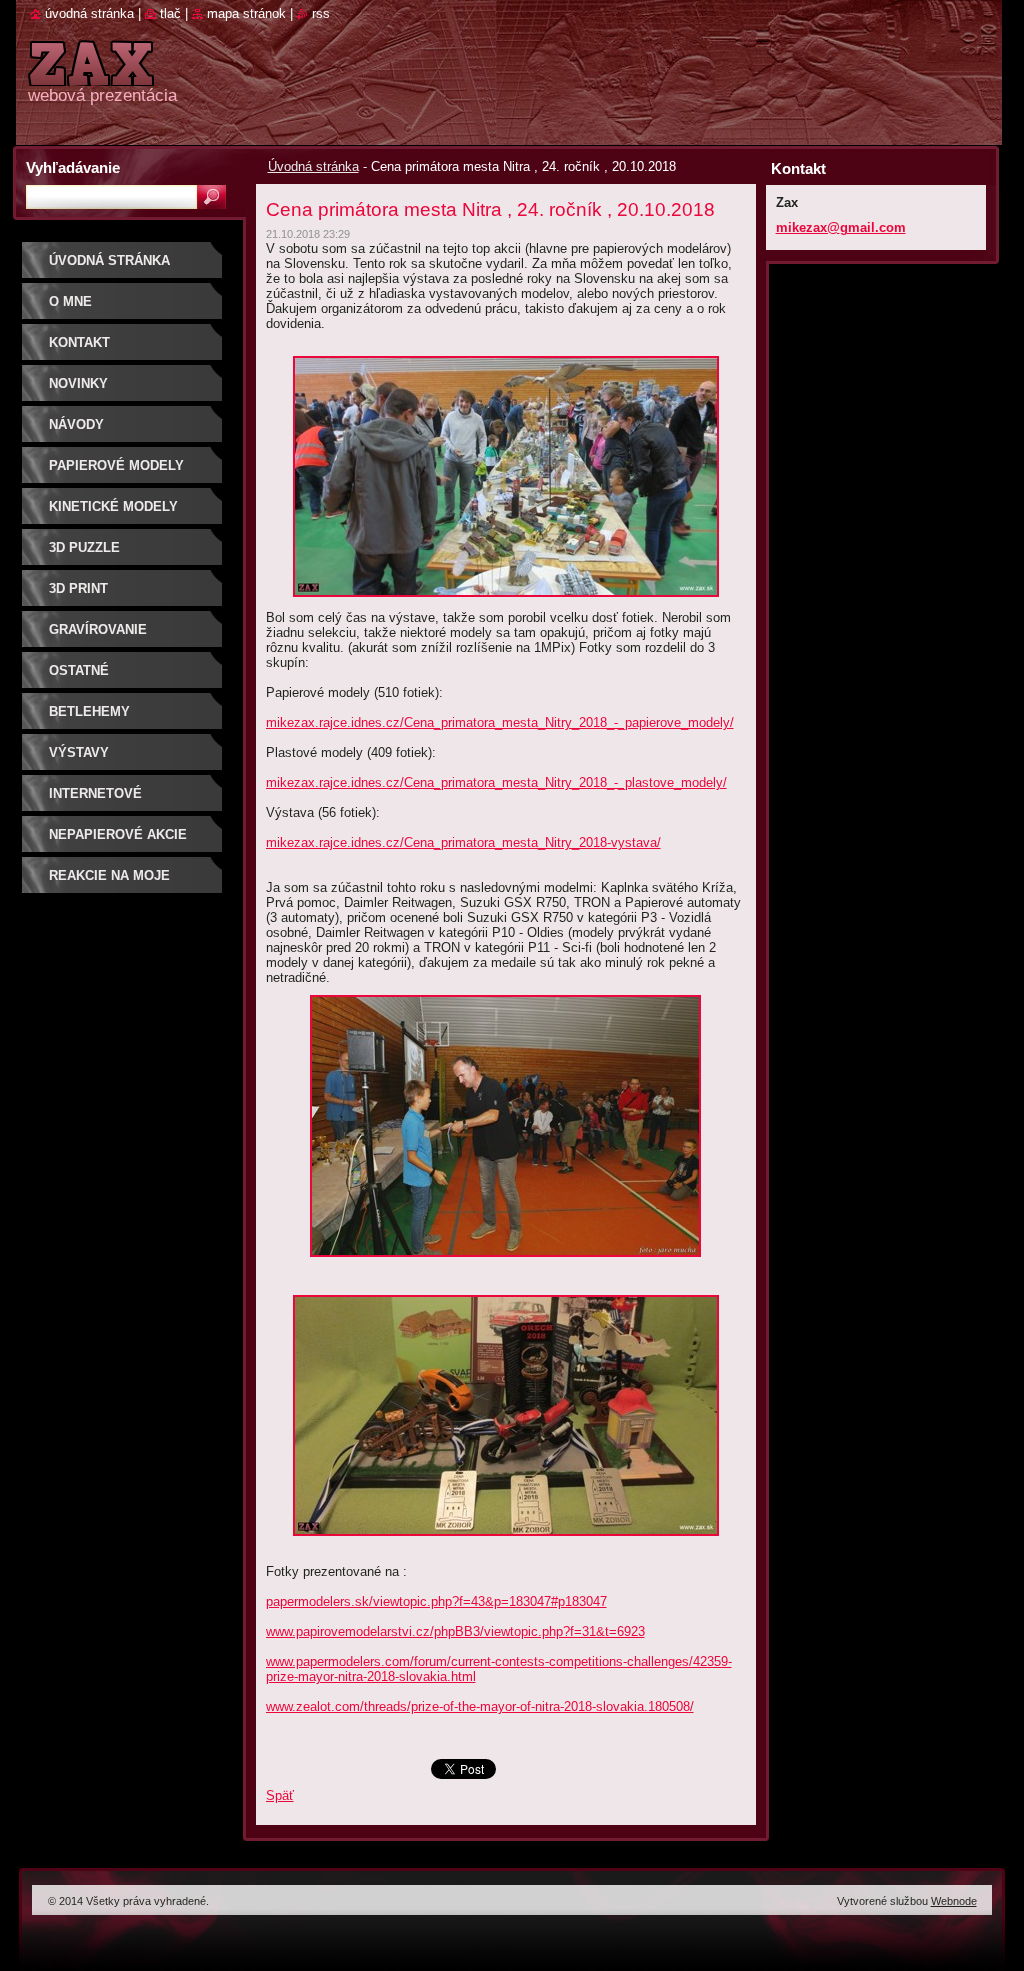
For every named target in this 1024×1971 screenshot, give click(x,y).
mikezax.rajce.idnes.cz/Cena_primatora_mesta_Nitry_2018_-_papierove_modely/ (500, 722)
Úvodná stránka (313, 166)
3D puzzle (84, 547)
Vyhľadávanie (73, 167)
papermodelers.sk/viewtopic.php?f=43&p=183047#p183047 (436, 1601)
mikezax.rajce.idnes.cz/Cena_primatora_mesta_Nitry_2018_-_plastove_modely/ (496, 782)
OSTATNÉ (79, 670)
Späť (280, 1795)
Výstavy (79, 752)
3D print (78, 588)
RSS (321, 13)
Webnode (954, 1901)
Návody (76, 424)
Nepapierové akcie (118, 834)
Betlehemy (89, 711)
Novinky (78, 383)
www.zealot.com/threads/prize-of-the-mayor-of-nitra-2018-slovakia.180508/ (480, 1706)
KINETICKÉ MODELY (113, 506)
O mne (70, 301)
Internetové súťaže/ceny (95, 800)
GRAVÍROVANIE (98, 629)
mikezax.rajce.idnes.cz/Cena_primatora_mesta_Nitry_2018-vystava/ (463, 842)
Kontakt (79, 342)
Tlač (170, 13)
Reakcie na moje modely (109, 882)
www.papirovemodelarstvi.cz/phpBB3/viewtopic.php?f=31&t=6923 (455, 1631)
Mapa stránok (246, 13)
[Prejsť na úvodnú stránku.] (91, 74)
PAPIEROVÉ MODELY (116, 465)
